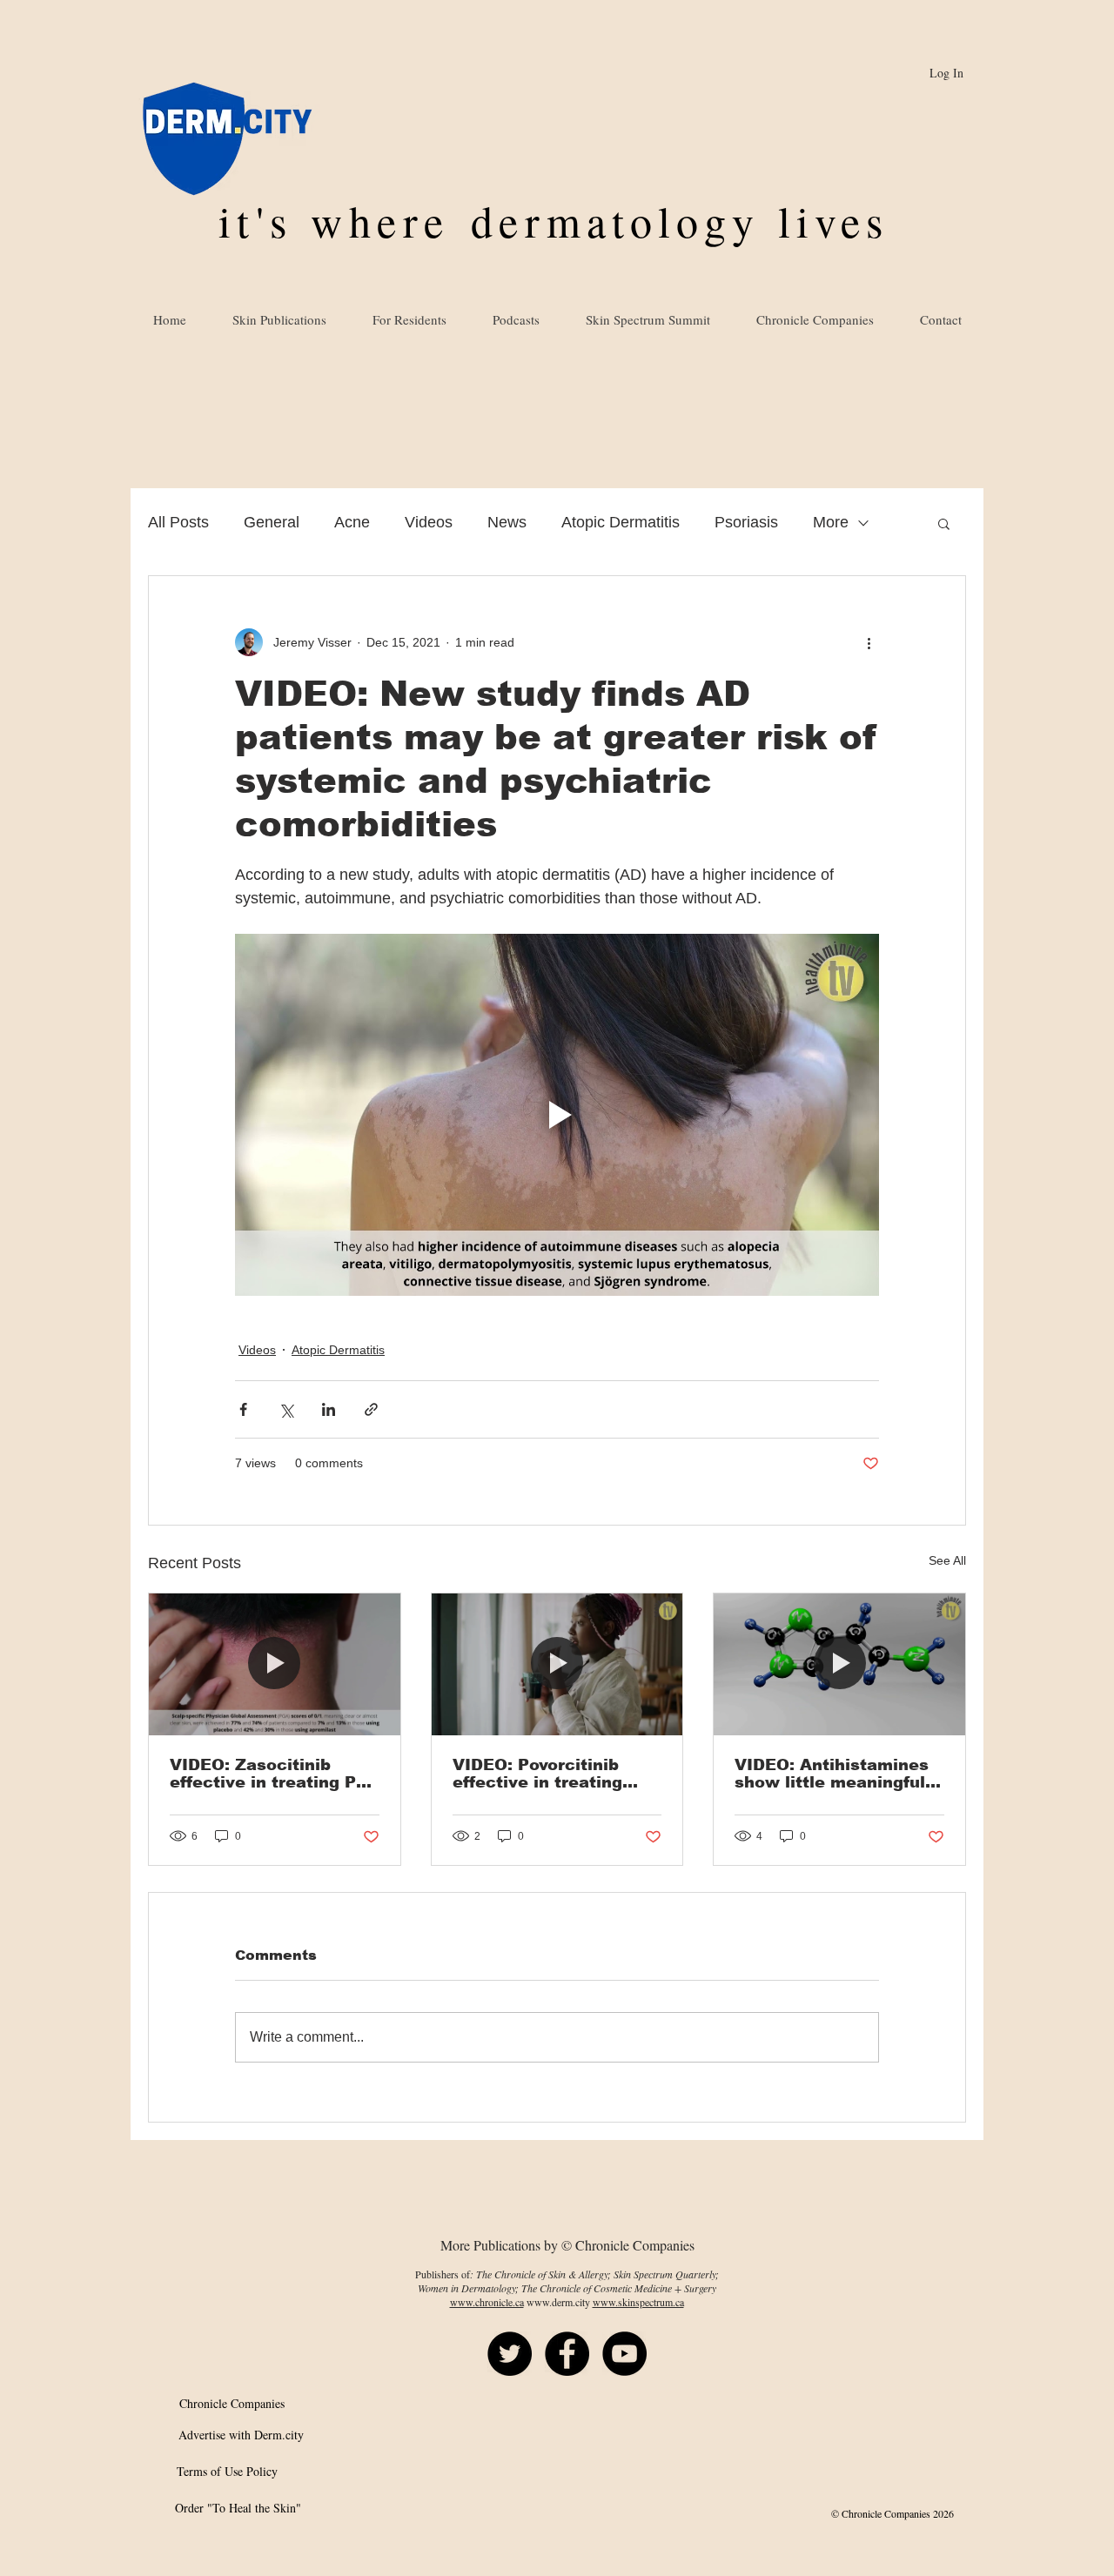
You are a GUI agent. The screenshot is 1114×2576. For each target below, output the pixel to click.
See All (947, 1560)
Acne (352, 522)
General (272, 522)
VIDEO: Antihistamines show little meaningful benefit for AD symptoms (832, 1774)
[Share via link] (371, 1409)
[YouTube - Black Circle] (624, 2354)
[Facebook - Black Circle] (567, 2354)
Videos (429, 522)
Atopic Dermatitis (621, 522)
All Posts (178, 522)
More (831, 522)
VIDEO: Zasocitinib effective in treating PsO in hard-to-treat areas (274, 1774)
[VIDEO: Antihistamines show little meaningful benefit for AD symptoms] (839, 1664)
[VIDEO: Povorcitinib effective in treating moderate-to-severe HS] (557, 1664)
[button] (944, 523)
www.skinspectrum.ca (638, 2302)
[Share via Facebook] (243, 1409)
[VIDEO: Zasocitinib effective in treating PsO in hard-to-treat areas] (275, 1664)
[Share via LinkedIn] (329, 1409)
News (507, 522)
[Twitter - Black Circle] (510, 2354)
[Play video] (557, 1115)
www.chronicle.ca (487, 2302)
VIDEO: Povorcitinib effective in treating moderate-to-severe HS (551, 1774)
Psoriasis (746, 522)
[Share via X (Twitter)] (286, 1409)
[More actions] (869, 642)
